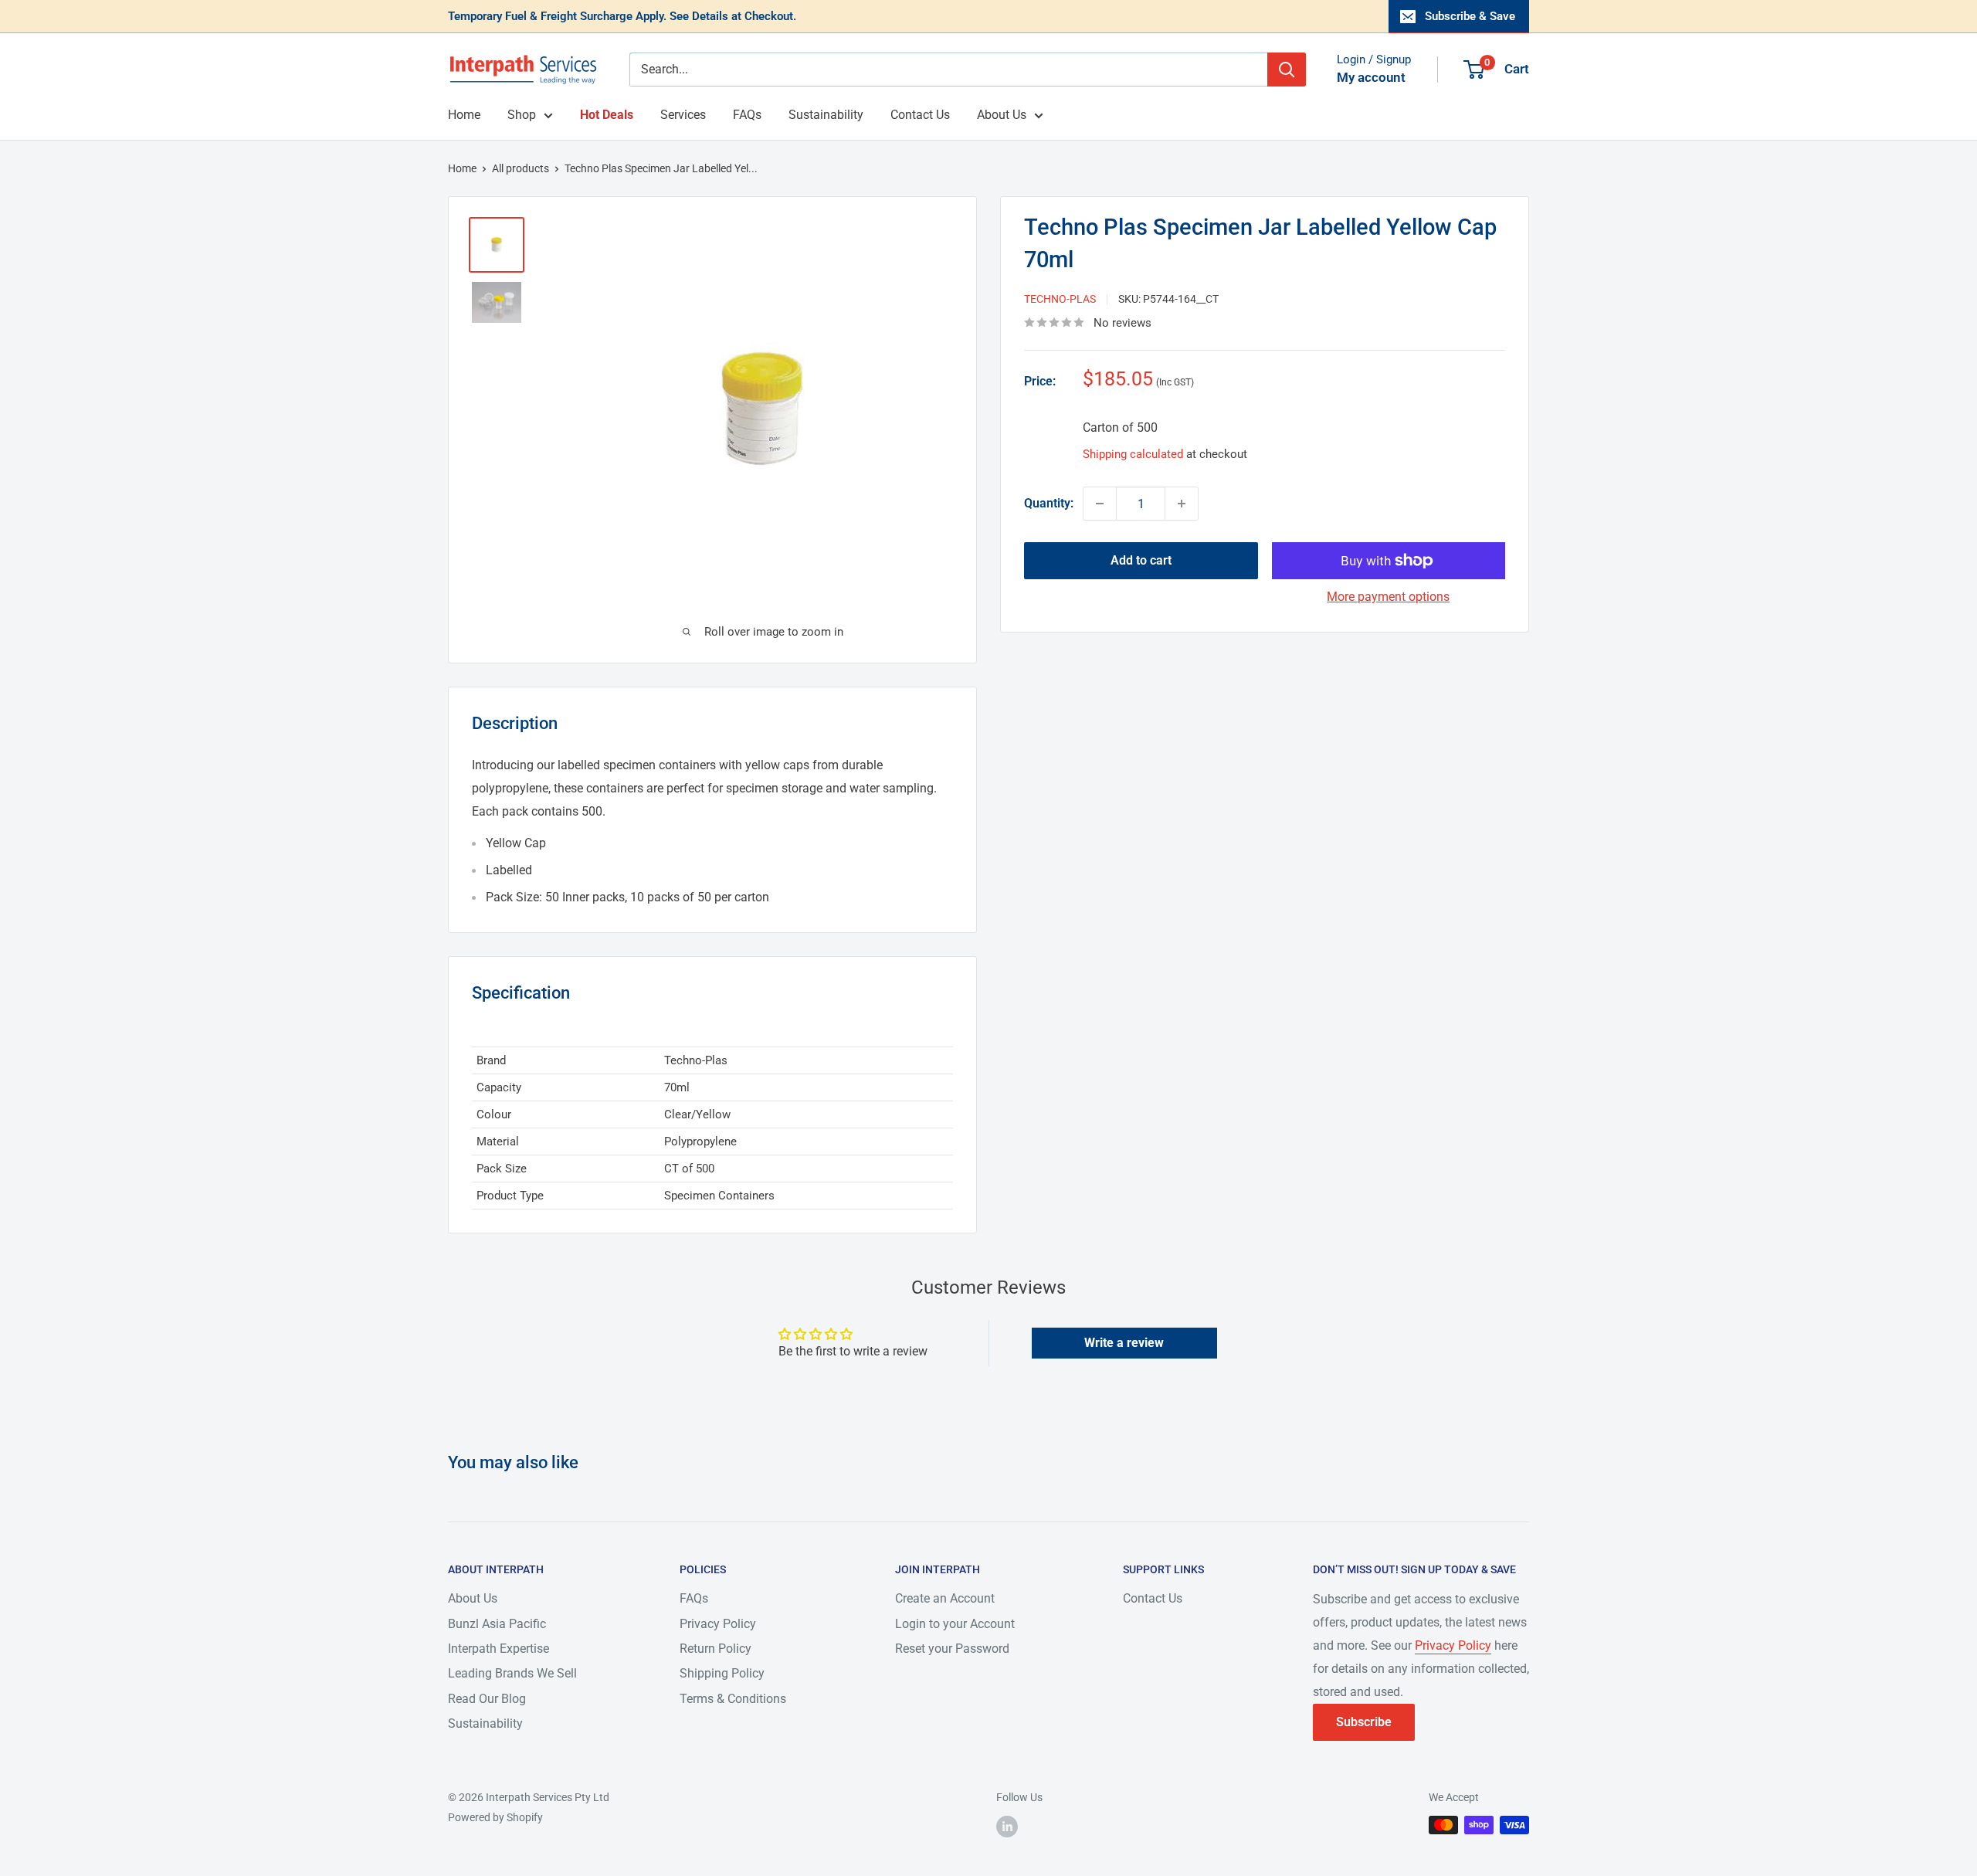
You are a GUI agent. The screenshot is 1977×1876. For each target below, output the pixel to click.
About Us (1002, 115)
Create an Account (945, 1598)
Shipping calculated (1133, 454)
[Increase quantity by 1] (1182, 504)
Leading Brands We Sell (512, 1673)
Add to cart (1141, 560)
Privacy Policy (718, 1624)
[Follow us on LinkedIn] (1007, 1827)
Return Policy (716, 1649)
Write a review (1124, 1343)
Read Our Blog (487, 1699)
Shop (522, 115)
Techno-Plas (1060, 299)
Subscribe (1364, 1722)
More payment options (1388, 597)
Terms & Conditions (733, 1699)
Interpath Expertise (498, 1649)
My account (1371, 77)
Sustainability (826, 115)
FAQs (747, 115)
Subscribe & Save (1470, 16)
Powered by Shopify (495, 1817)
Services (683, 115)
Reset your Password (952, 1649)
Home (464, 115)
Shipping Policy (722, 1673)
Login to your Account (955, 1624)
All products (521, 168)
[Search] (1287, 70)
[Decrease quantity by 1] (1100, 504)
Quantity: (1049, 503)
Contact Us (920, 115)
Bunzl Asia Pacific (497, 1624)
